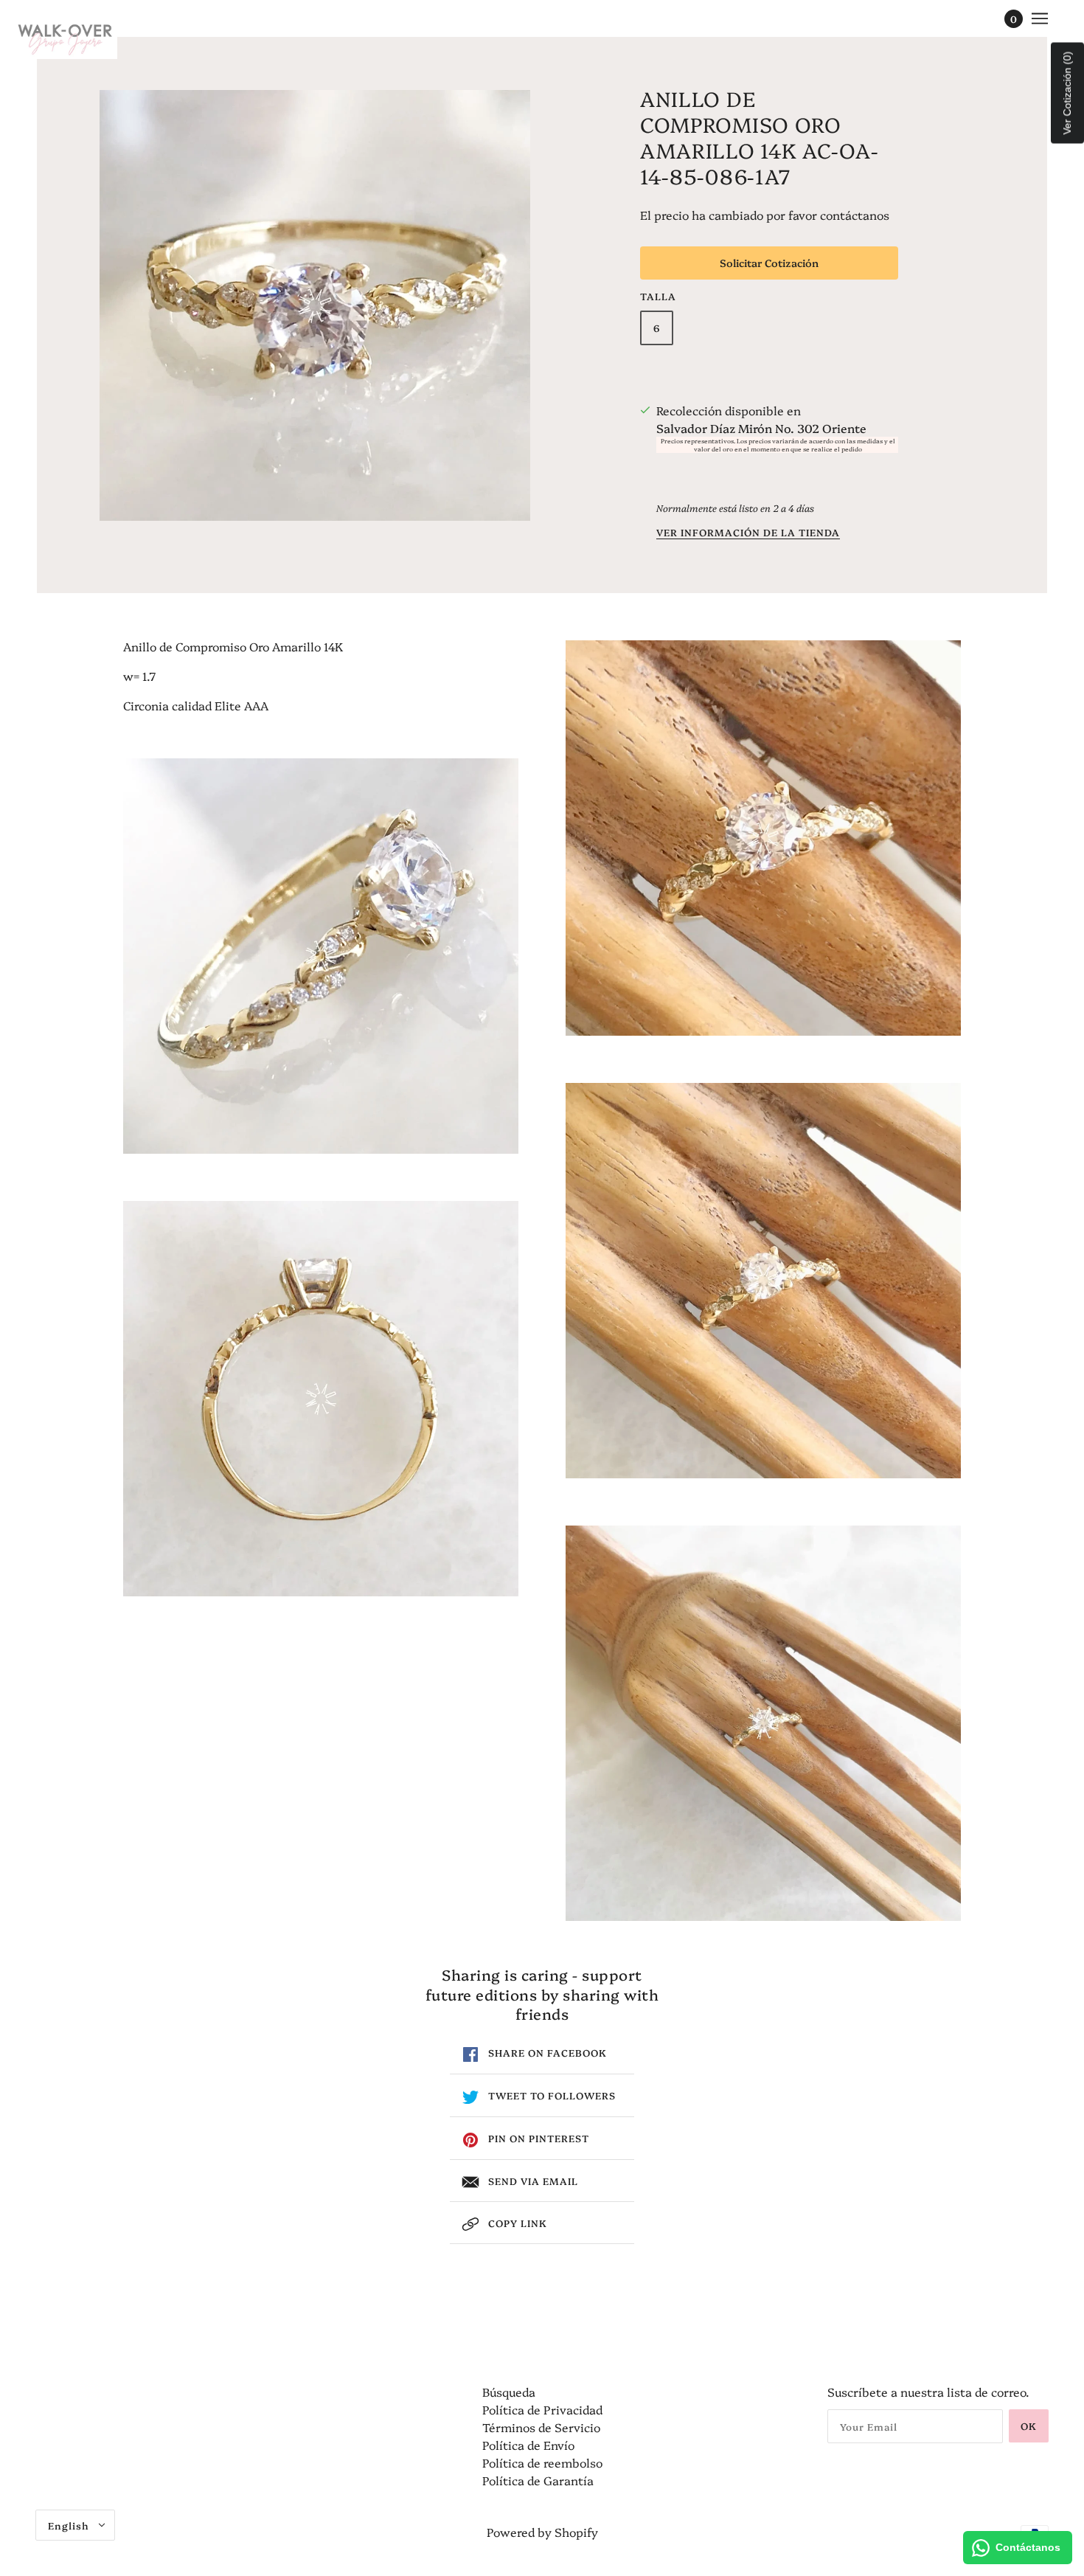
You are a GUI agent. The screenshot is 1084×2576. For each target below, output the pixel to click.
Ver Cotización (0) (1067, 93)
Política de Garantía (538, 2480)
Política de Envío (528, 2445)
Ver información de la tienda (748, 533)
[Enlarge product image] (315, 305)
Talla (658, 296)
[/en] (65, 37)
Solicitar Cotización (769, 263)
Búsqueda (509, 2392)
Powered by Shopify (542, 2532)
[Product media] (321, 956)
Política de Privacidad (542, 2409)
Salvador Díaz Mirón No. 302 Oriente (761, 428)
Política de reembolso (542, 2462)
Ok (1029, 2426)
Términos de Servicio (541, 2427)
